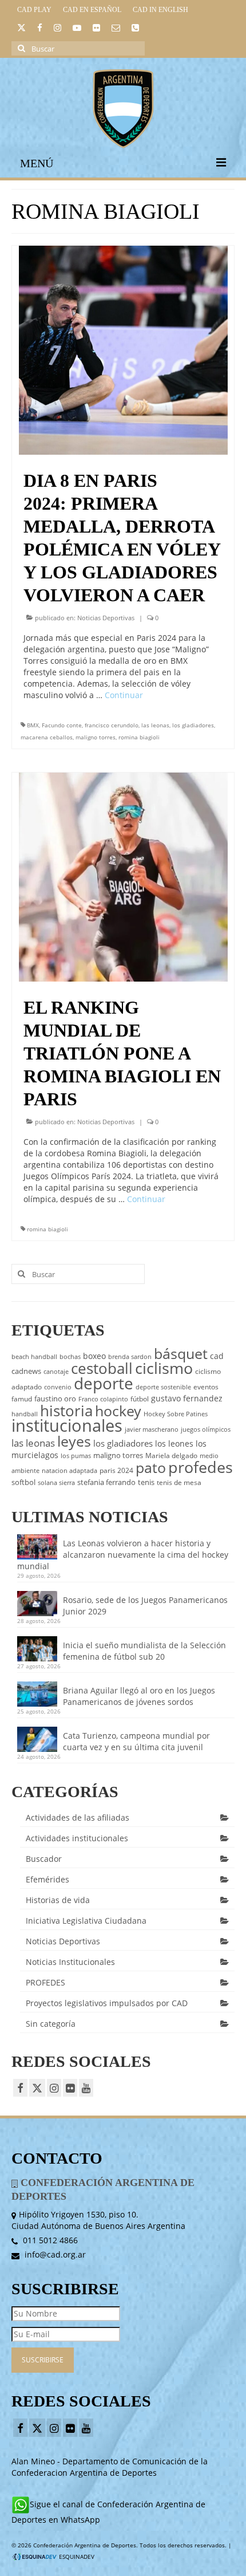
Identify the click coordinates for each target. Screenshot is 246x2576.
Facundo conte (62, 725)
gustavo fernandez (187, 1398)
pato (151, 1467)
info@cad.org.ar (54, 2254)
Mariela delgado (171, 1456)
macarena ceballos (47, 737)
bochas (70, 1357)
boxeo (94, 1356)
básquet (181, 1353)
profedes (201, 1467)
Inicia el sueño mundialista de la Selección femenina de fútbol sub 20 (144, 1651)
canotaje (56, 1372)
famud (22, 1399)
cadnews (26, 1371)
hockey (118, 1411)
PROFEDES (45, 1982)
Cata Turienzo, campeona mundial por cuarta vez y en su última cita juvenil (136, 1741)
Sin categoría (51, 2024)
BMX (33, 725)
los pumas (76, 1456)
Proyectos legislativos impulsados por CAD (107, 2003)
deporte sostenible (163, 1387)
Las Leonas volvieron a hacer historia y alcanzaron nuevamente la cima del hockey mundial (123, 1555)
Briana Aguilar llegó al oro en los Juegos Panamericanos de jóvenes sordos (139, 1696)
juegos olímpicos (206, 1429)
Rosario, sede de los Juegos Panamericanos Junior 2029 (145, 1606)
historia (66, 1411)
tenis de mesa (179, 1482)
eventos (206, 1387)
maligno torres (96, 737)
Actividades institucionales (77, 1838)
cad (217, 1356)
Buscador (44, 1859)
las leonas (155, 725)
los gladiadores (193, 725)
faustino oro (55, 1399)
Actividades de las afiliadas (78, 1817)
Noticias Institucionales (70, 1962)
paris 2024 (116, 1470)
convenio (58, 1387)
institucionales (67, 1425)
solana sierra (56, 1483)
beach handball (34, 1357)
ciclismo (164, 1368)
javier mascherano (152, 1429)
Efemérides (47, 1879)
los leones (174, 1443)
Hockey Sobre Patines (176, 1414)
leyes (74, 1441)
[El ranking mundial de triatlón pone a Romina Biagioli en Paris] (123, 876)
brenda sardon (130, 1357)
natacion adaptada (70, 1471)
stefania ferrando (106, 1482)
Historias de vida (58, 1900)
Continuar (124, 695)
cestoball (102, 1368)
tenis (146, 1482)
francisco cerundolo (112, 725)
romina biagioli (139, 737)
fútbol (140, 1399)
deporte (104, 1383)
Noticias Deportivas (106, 618)
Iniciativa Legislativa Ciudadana (86, 1921)
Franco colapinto (103, 1399)
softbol (23, 1482)
